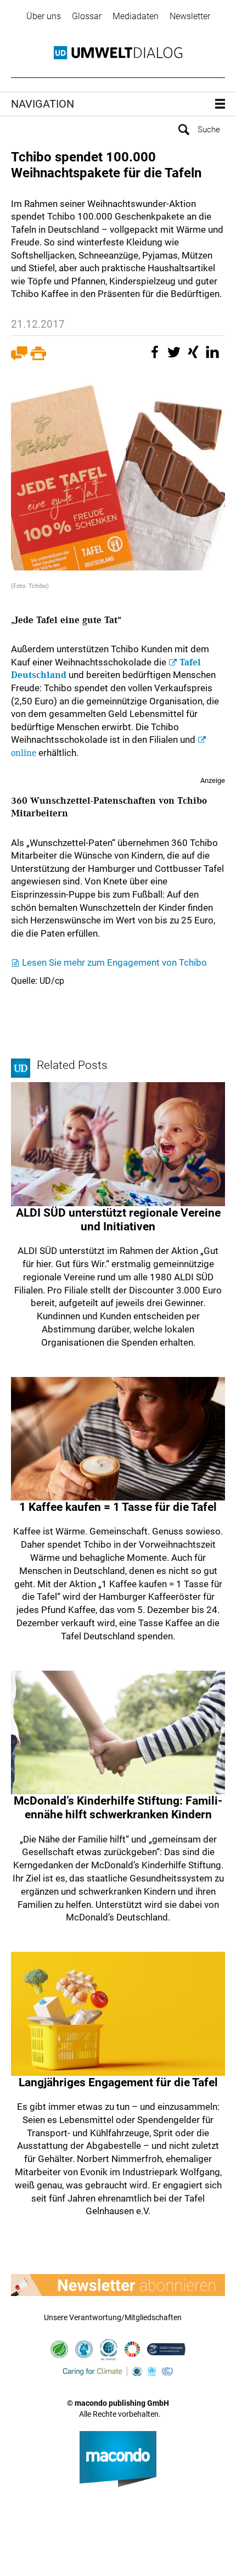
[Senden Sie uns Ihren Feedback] (19, 358)
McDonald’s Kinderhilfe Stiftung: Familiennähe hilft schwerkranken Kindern (118, 1808)
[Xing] (195, 358)
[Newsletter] (118, 2285)
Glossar (87, 16)
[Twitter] (176, 358)
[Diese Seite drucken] (38, 358)
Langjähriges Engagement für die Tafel (118, 2082)
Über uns (44, 16)
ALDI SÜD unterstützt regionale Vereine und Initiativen (118, 1220)
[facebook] (156, 358)
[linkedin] (214, 358)
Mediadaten (136, 16)
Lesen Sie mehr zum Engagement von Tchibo (114, 962)
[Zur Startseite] (118, 53)
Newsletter (190, 16)
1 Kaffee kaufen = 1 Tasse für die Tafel (118, 1507)
